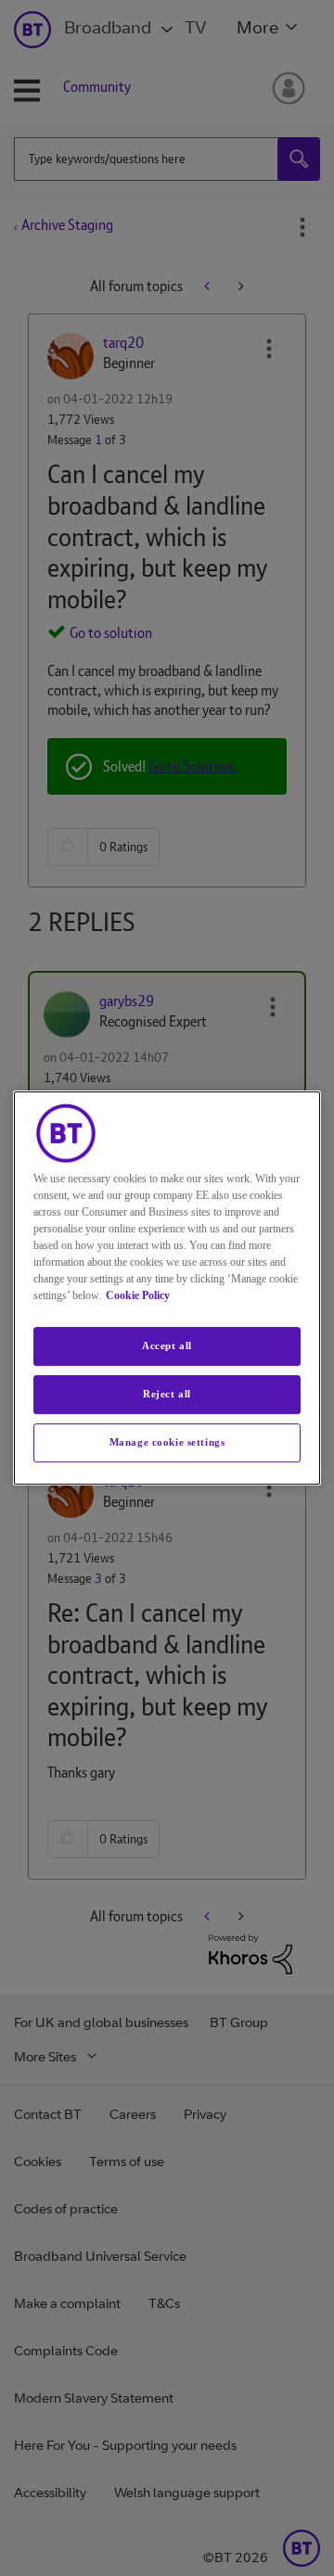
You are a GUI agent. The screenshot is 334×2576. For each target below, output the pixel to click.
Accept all (167, 1345)
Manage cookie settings (167, 1442)
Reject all (167, 1394)
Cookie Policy (138, 1295)
